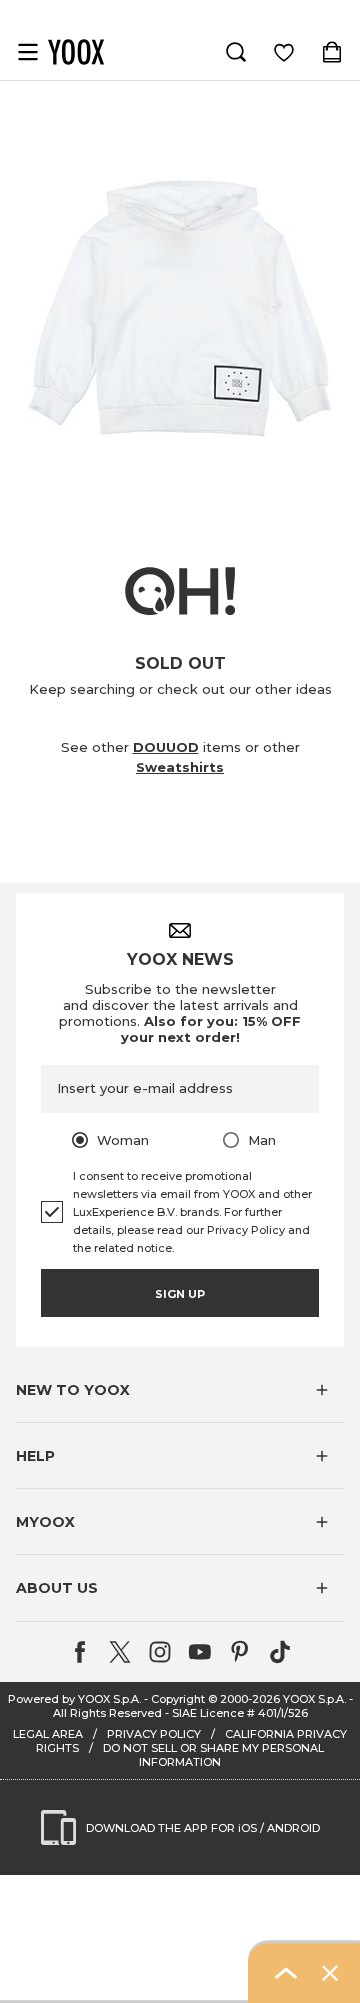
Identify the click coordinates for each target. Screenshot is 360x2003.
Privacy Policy (246, 1230)
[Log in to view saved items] (284, 52)
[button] (180, 1390)
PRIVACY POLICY (154, 1734)
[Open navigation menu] (28, 52)
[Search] (236, 52)
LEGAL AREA (48, 1734)
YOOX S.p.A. (314, 1699)
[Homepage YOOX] (76, 52)
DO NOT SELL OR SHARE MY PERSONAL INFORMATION (213, 1755)
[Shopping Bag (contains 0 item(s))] (332, 52)
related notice (133, 1248)
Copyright (178, 1699)
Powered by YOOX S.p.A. (74, 1699)
